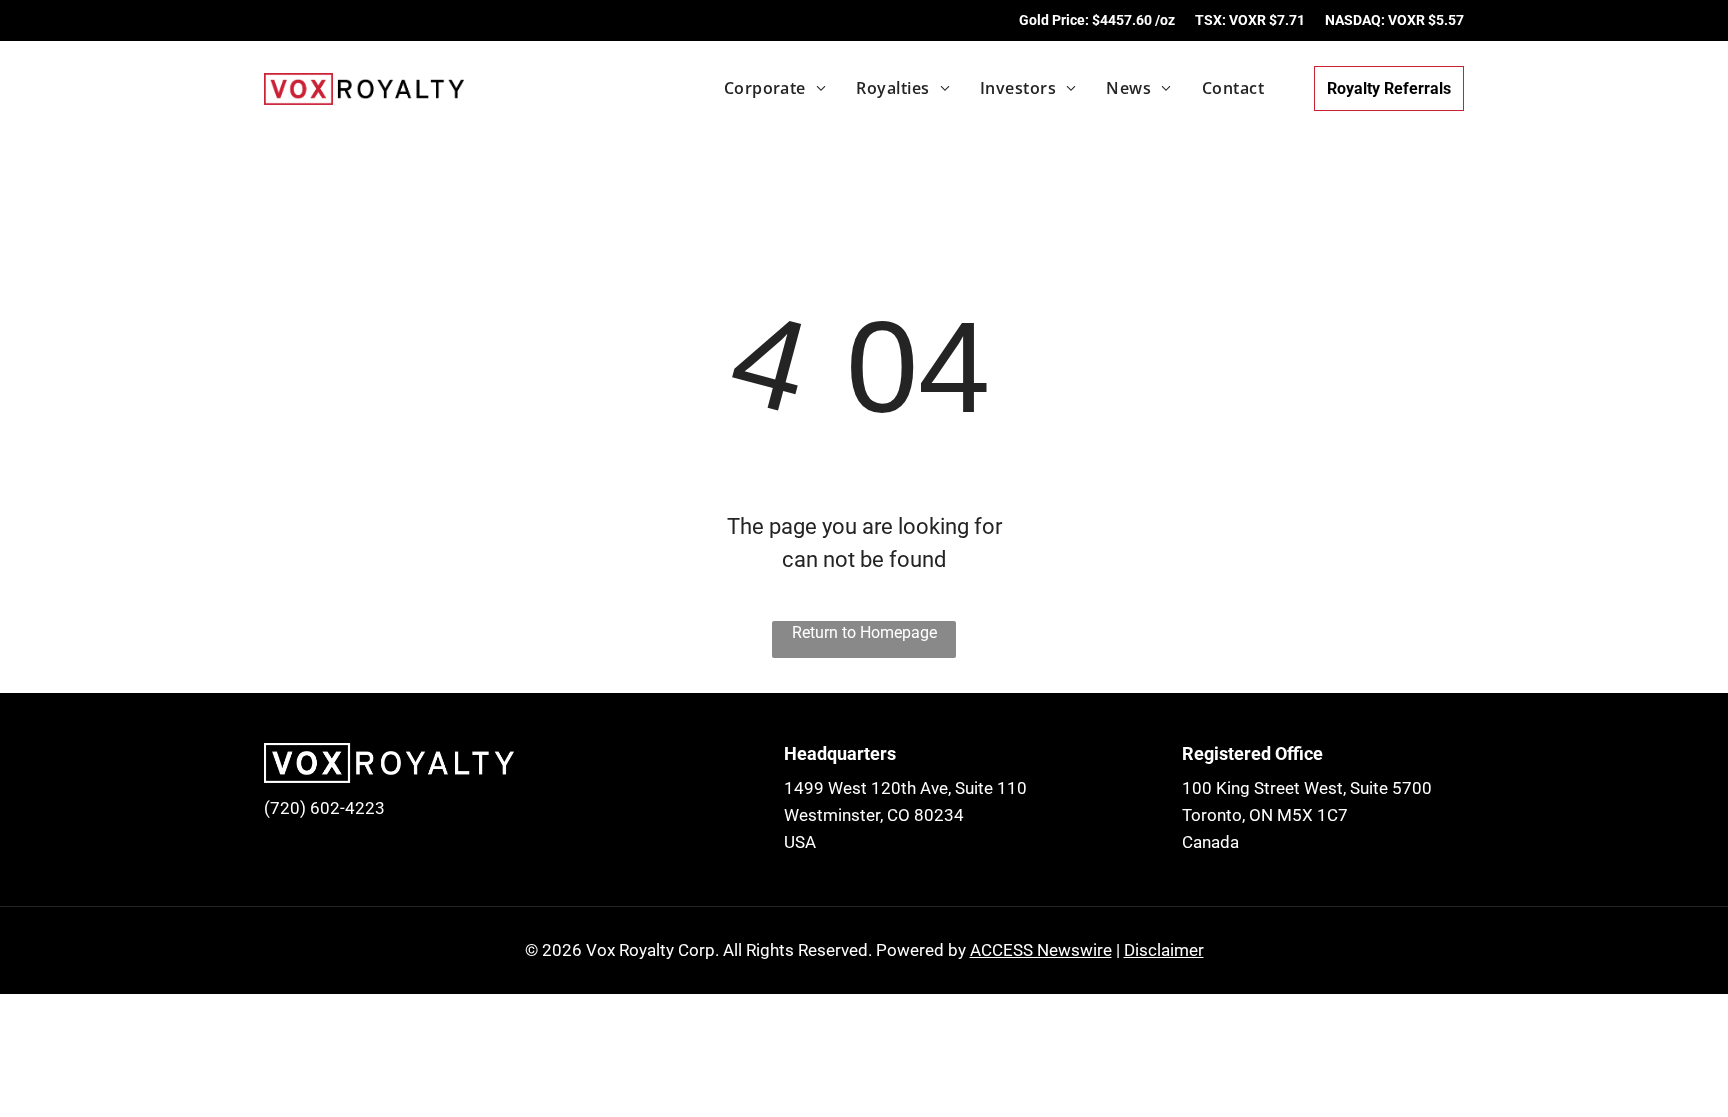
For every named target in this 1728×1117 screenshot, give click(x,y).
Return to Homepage (864, 632)
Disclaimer (1164, 950)
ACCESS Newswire (1041, 950)
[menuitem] (760, 88)
